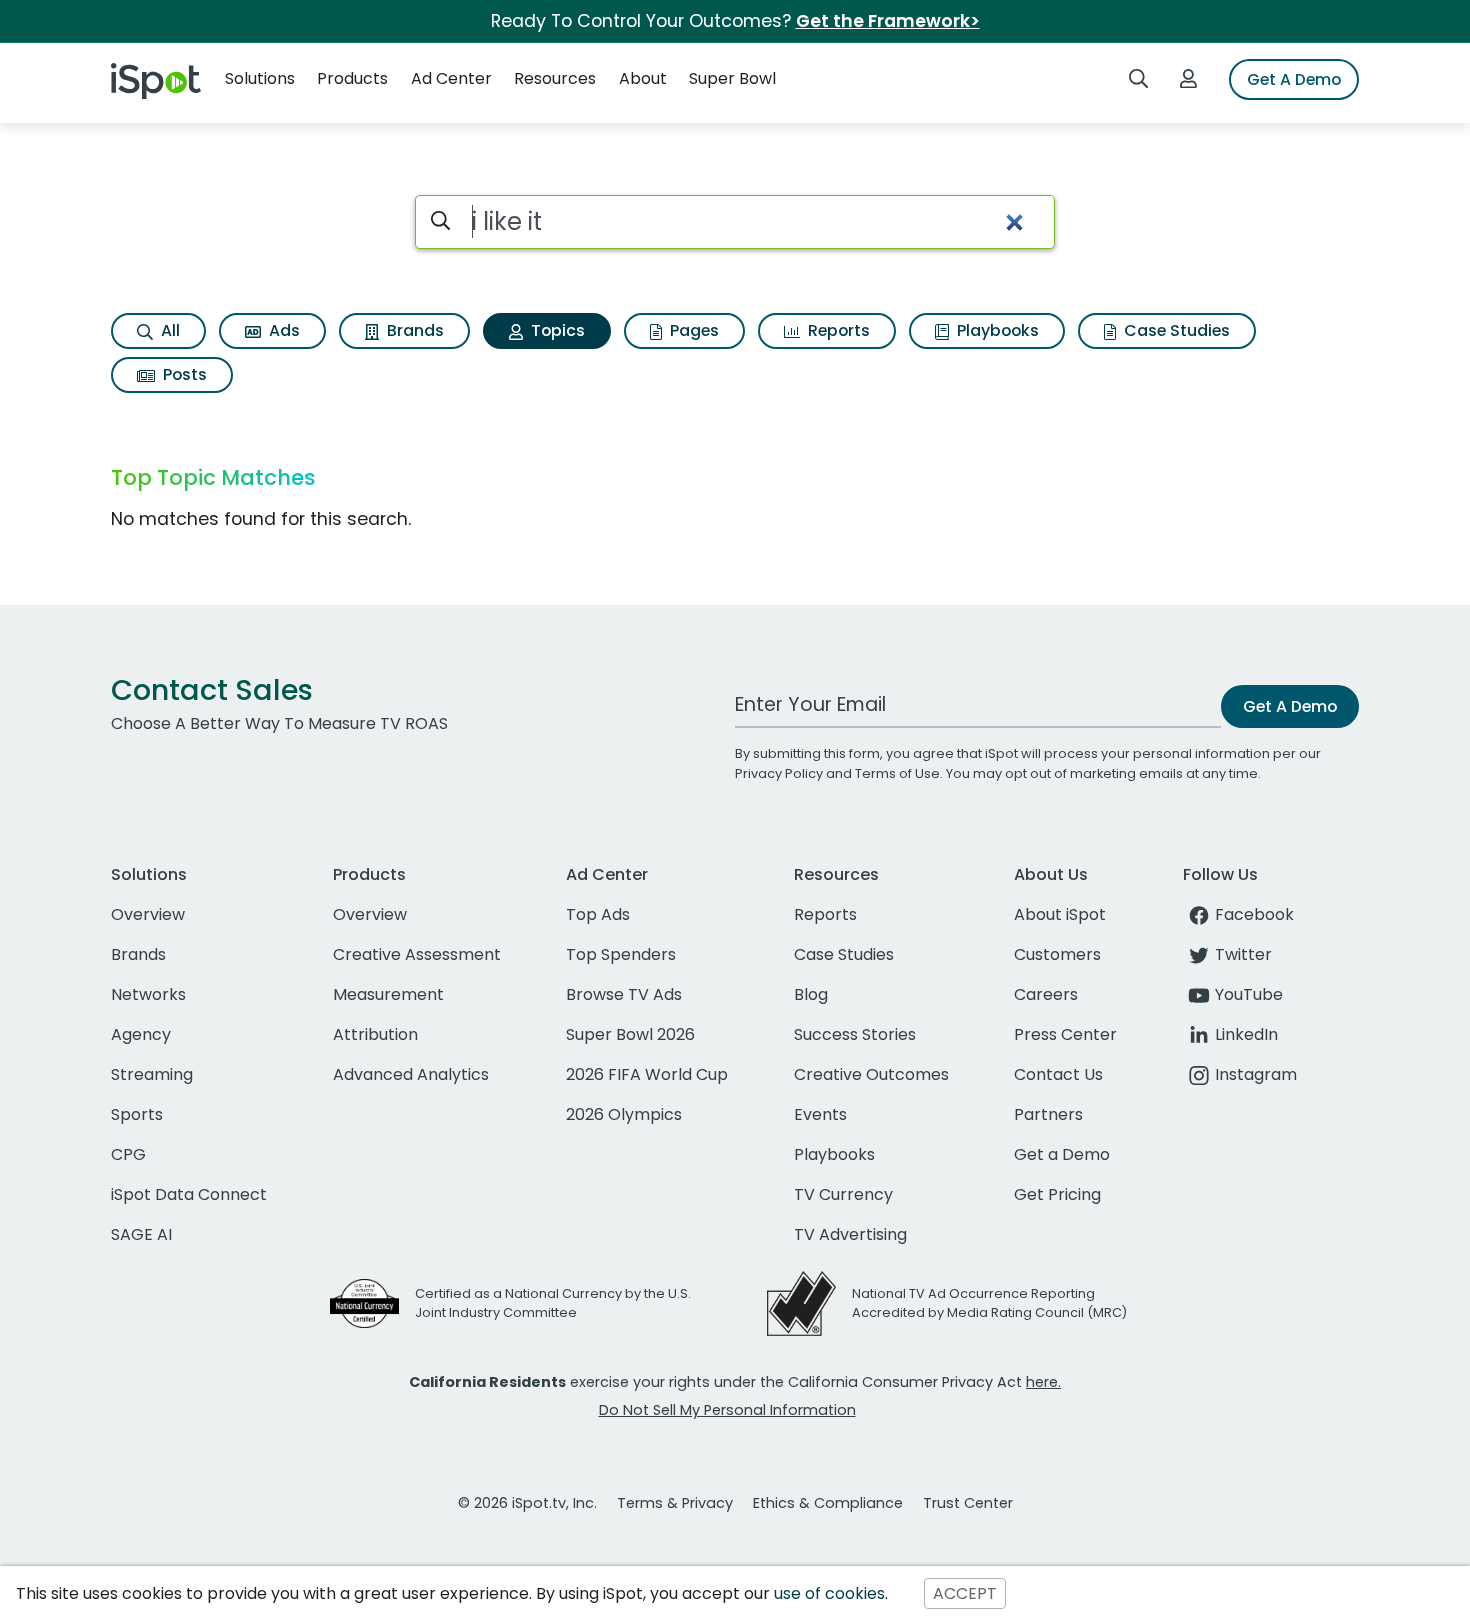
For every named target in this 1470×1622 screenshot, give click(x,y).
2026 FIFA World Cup (647, 1074)
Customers (1057, 954)
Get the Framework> (888, 21)
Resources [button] (555, 78)
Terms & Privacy (675, 1503)
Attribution (375, 1034)
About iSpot (1060, 914)
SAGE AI (141, 1234)
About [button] (643, 78)
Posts (183, 374)
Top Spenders (621, 954)
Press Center (1065, 1034)
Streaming (152, 1074)
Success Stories (855, 1034)
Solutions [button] (260, 78)
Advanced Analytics (411, 1074)
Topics (556, 330)
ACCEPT (965, 1593)
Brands (413, 330)
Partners (1048, 1114)
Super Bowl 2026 (630, 1034)
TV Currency (843, 1194)
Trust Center (968, 1503)
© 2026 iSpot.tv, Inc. (527, 1503)
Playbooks (996, 330)
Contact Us (1058, 1074)
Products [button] (352, 78)
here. (1043, 1382)
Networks (148, 994)
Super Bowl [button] (732, 78)
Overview (148, 914)
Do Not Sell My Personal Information (727, 1410)
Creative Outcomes (871, 1074)
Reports (837, 330)
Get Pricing (1057, 1194)
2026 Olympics (624, 1114)
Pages (692, 330)
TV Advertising (850, 1234)
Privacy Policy (779, 773)
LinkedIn (1246, 1034)
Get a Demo (1062, 1154)
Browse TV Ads (624, 994)
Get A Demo (1294, 79)
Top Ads (598, 914)
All (168, 330)
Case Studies (1175, 330)
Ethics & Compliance (828, 1503)
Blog (811, 994)
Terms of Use (897, 773)
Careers (1046, 994)
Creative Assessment (417, 954)
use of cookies (829, 1593)
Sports (137, 1114)
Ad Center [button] (451, 78)
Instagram (1256, 1074)
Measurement (388, 994)
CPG (128, 1154)
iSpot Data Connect (189, 1194)
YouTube (1249, 994)
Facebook (1254, 914)
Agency (141, 1034)
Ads (282, 330)
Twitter (1243, 954)
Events (820, 1114)
